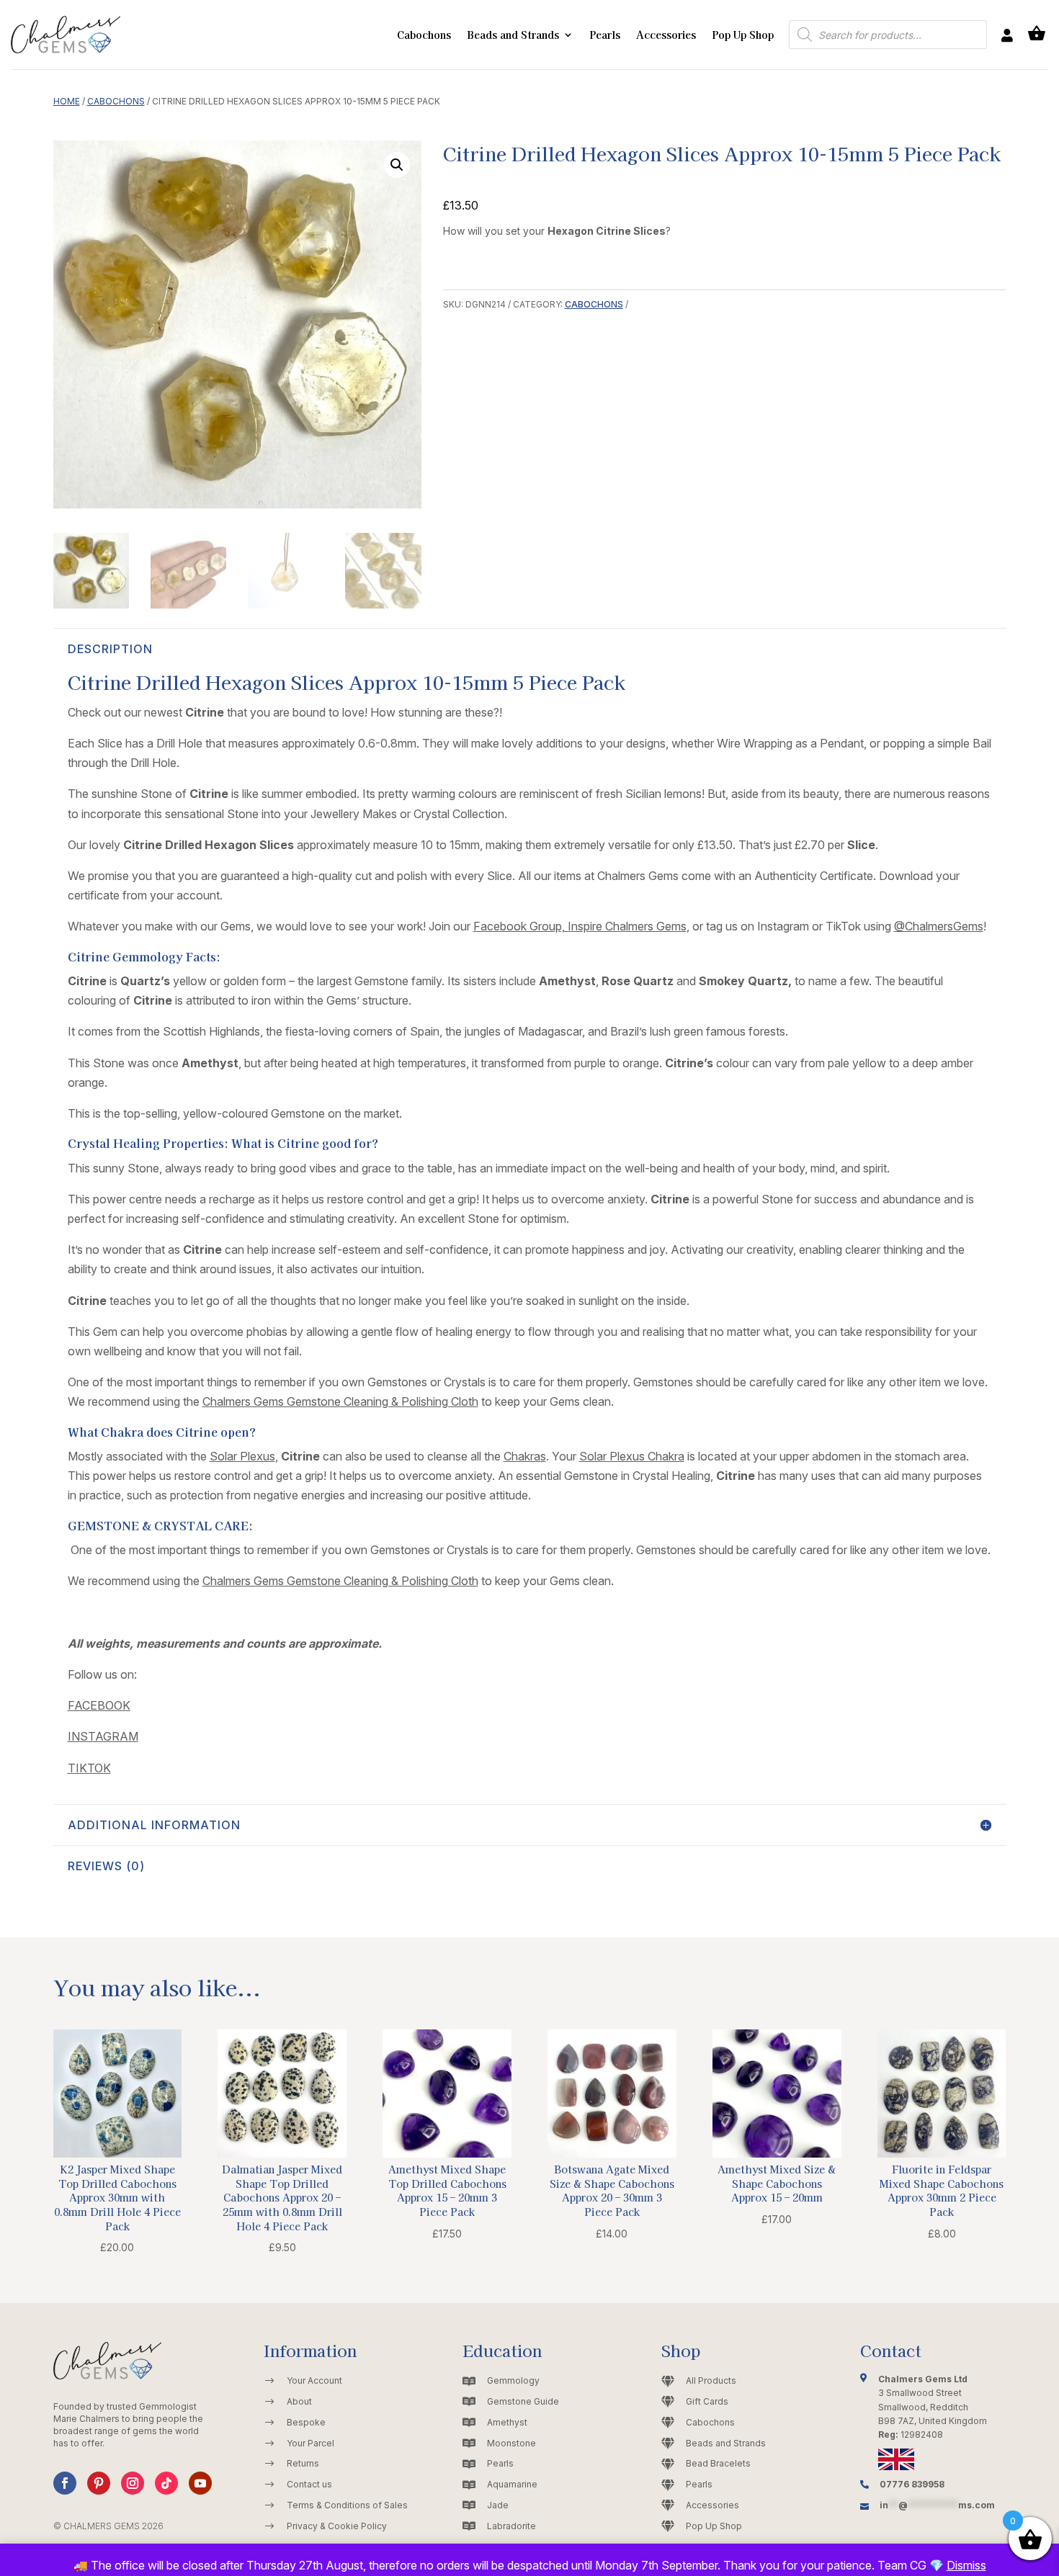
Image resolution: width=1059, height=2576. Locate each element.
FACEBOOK (99, 1705)
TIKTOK (89, 1768)
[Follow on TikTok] (166, 2483)
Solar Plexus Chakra (632, 1456)
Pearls (605, 35)
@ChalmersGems (939, 926)
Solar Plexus (242, 1456)
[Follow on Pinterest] (99, 2483)
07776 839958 (912, 2484)
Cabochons (424, 35)
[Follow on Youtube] (200, 2483)
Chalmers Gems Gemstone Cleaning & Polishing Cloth (340, 1401)
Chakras (525, 1456)
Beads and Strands (513, 35)
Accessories (666, 35)
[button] (397, 165)
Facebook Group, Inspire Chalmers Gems (580, 926)
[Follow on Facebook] (65, 2483)
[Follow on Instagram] (133, 2483)
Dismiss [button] (966, 2565)
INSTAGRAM (103, 1736)
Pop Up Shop (743, 35)
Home (67, 101)
